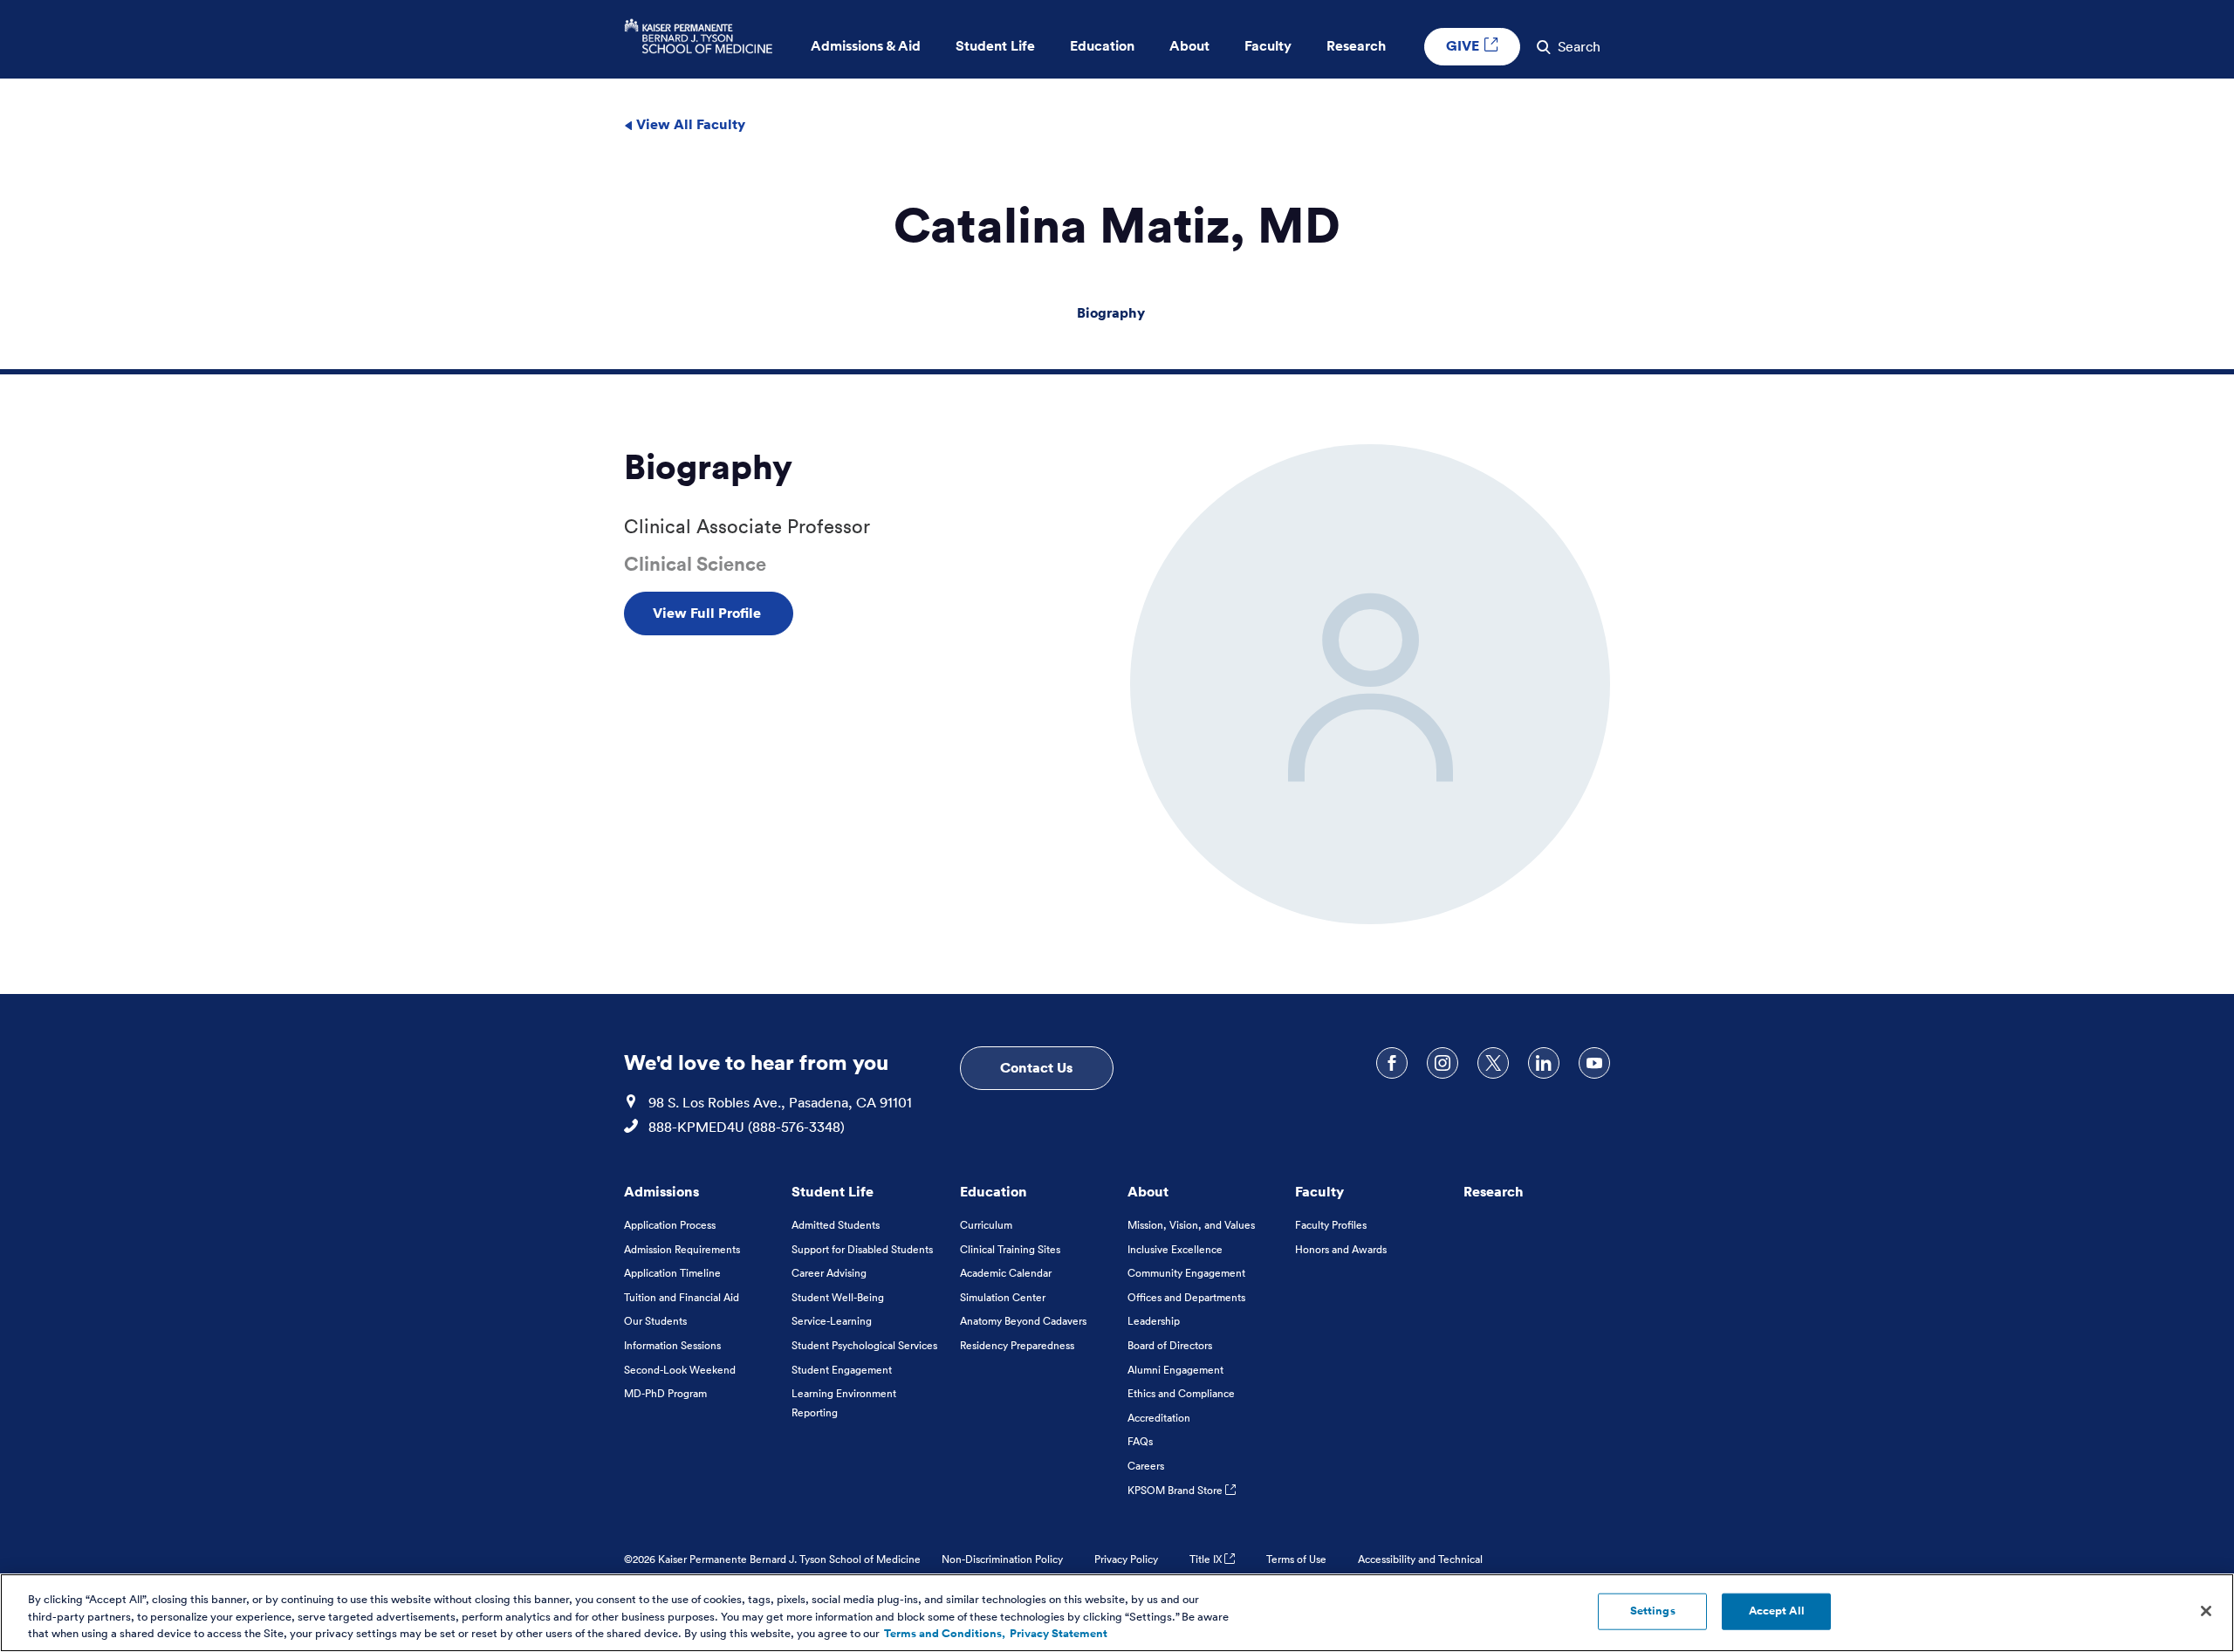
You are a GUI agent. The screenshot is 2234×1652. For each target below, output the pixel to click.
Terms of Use (1296, 1559)
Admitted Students (836, 1225)
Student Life (833, 1191)
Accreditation (1159, 1418)
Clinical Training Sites (1010, 1249)
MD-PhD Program (665, 1393)
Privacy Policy (1126, 1559)
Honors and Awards (1341, 1249)
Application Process (670, 1225)
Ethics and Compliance (1181, 1393)
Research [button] (1356, 46)
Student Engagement (842, 1370)
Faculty (1319, 1191)
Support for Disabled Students (862, 1249)
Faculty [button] (1268, 46)
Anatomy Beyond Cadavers (1023, 1321)
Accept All (1777, 1611)
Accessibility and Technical (1420, 1559)
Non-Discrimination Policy (1002, 1559)
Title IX (1207, 1559)
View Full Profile (709, 613)
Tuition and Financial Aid (682, 1297)
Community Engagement (1186, 1273)
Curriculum (986, 1225)
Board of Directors (1170, 1345)
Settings (1653, 1611)
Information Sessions (672, 1345)
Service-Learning (832, 1321)
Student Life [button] (995, 46)
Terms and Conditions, (945, 1634)
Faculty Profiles (1331, 1225)
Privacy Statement (1059, 1634)
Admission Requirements (682, 1249)
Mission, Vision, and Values (1191, 1225)
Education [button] (1102, 46)
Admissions (661, 1191)
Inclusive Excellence (1175, 1249)
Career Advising (829, 1273)
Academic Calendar (1006, 1273)
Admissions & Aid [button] (866, 46)
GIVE (1464, 45)
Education (994, 1191)
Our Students (655, 1321)
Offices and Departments (1186, 1297)
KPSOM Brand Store (1176, 1490)
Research (1494, 1191)
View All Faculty (689, 124)
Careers (1146, 1466)
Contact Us (1036, 1067)
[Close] (2206, 1611)
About (1148, 1191)
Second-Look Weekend (680, 1370)
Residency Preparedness (1017, 1345)
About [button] (1189, 46)
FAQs (1140, 1441)
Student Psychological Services (864, 1345)
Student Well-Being (838, 1297)
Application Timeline (672, 1273)
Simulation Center (1003, 1297)
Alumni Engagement (1175, 1370)
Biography (1111, 312)
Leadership (1154, 1321)
